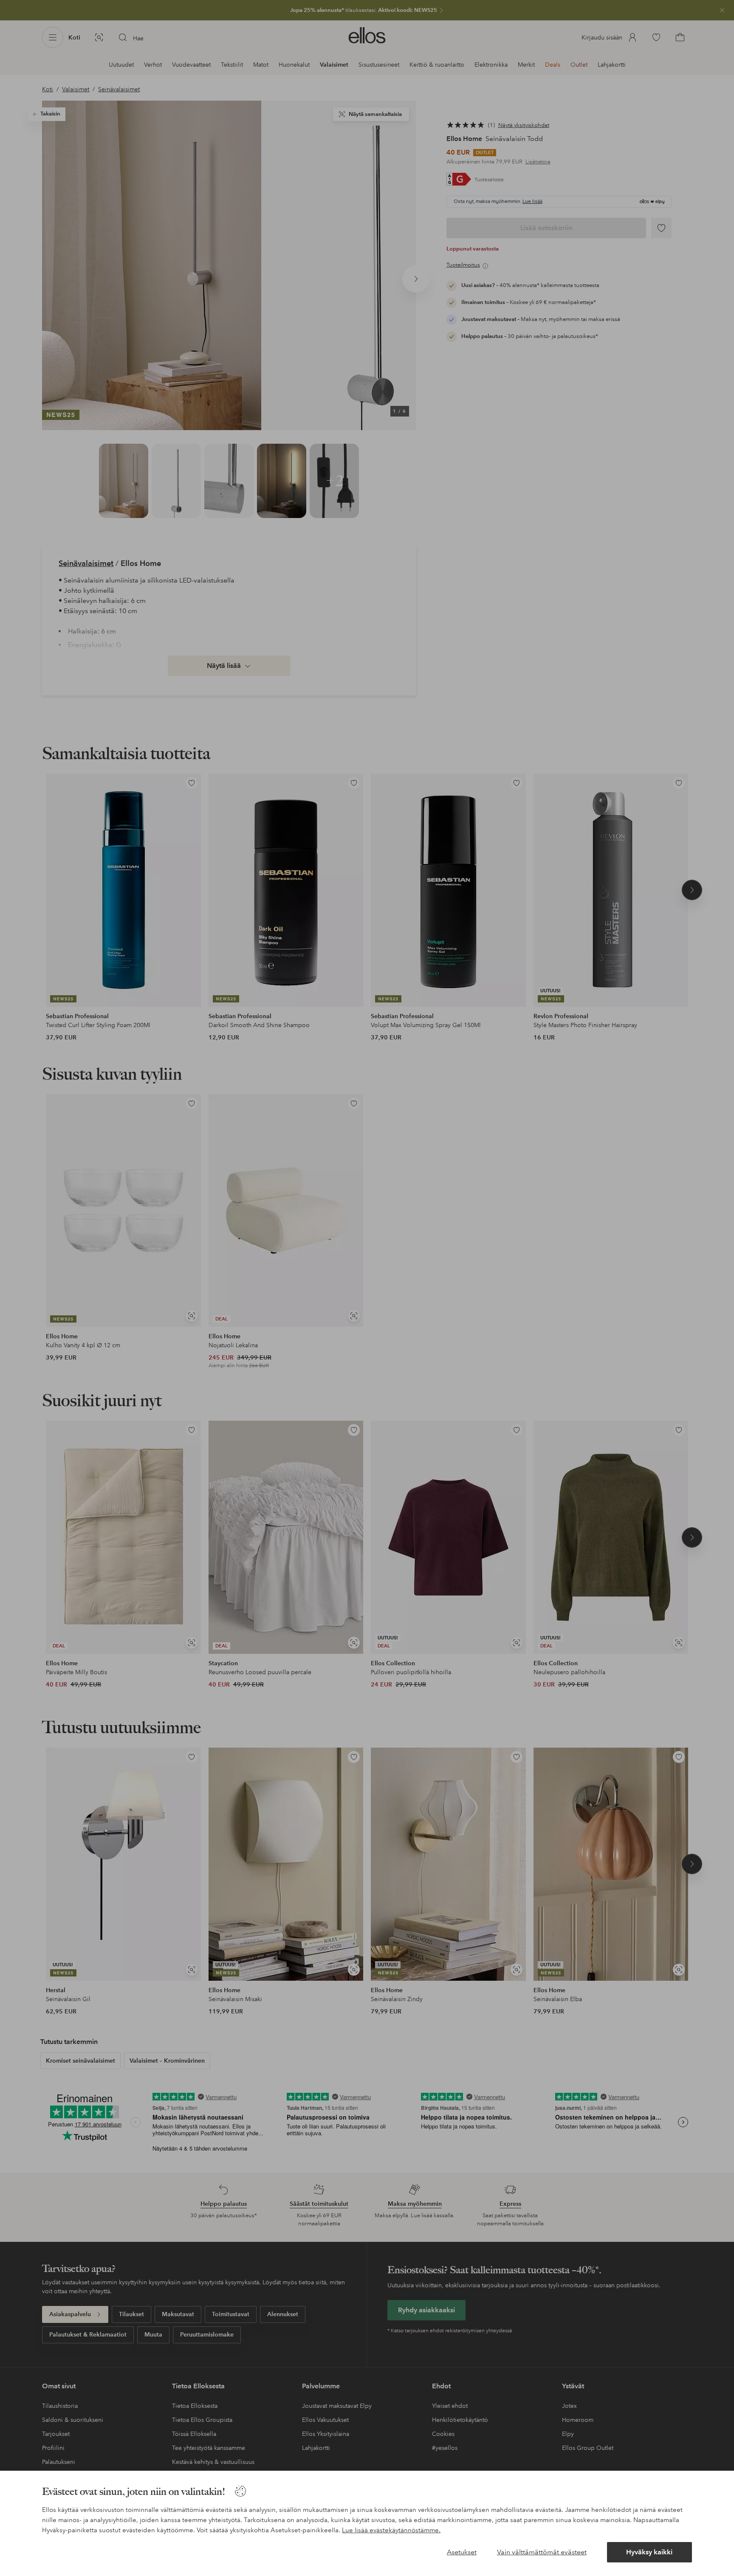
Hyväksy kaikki (649, 2552)
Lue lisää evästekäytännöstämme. (391, 2530)
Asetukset (462, 2552)
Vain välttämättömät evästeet (542, 2552)
